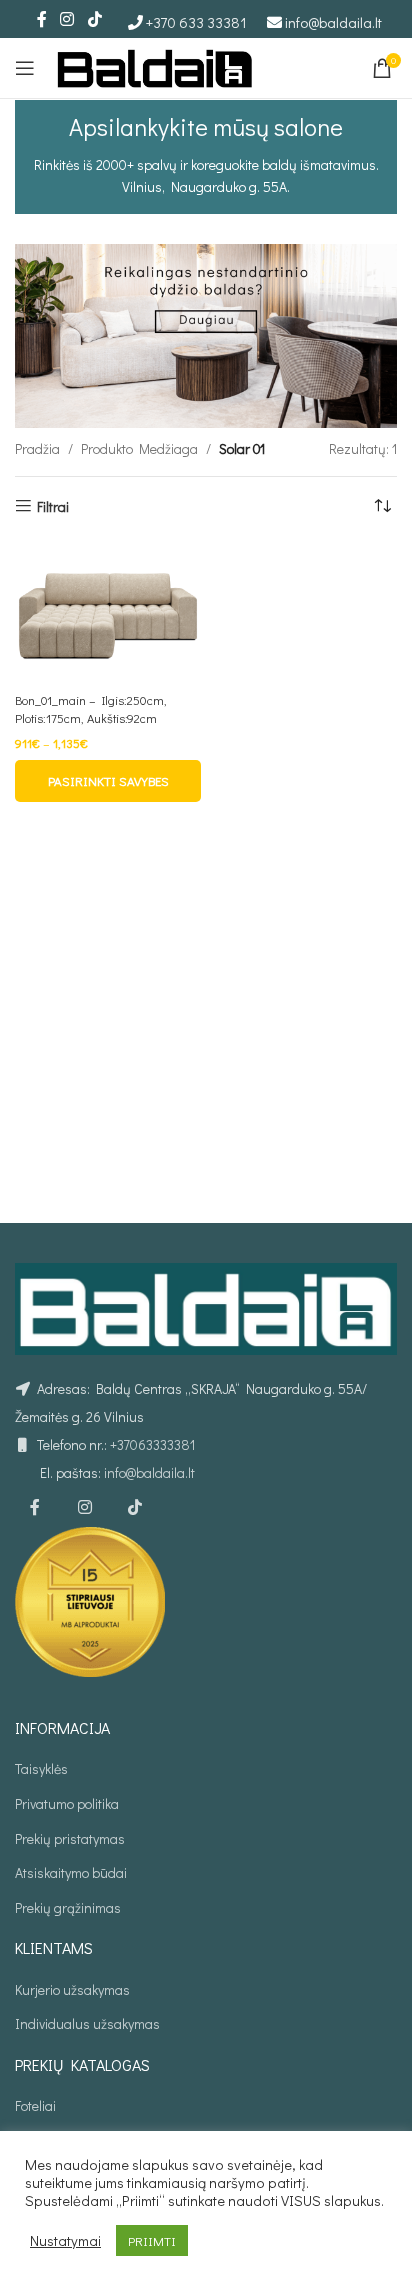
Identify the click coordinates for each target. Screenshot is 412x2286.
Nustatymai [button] (65, 2241)
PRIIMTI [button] (152, 2240)
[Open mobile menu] (25, 68)
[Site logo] (155, 65)
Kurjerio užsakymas (72, 1989)
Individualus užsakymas (87, 2023)
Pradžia (37, 448)
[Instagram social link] (67, 19)
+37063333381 (152, 1444)
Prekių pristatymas (70, 1838)
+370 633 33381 (196, 22)
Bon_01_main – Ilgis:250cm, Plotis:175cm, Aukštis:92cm (91, 709)
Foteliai (35, 2105)
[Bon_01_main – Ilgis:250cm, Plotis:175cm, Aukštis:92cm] (108, 613)
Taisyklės (41, 1768)
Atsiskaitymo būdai (71, 1872)
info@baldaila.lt (333, 22)
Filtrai (53, 506)
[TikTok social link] (94, 19)
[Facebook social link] (42, 19)
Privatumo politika (67, 1803)
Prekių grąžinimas (68, 1907)
